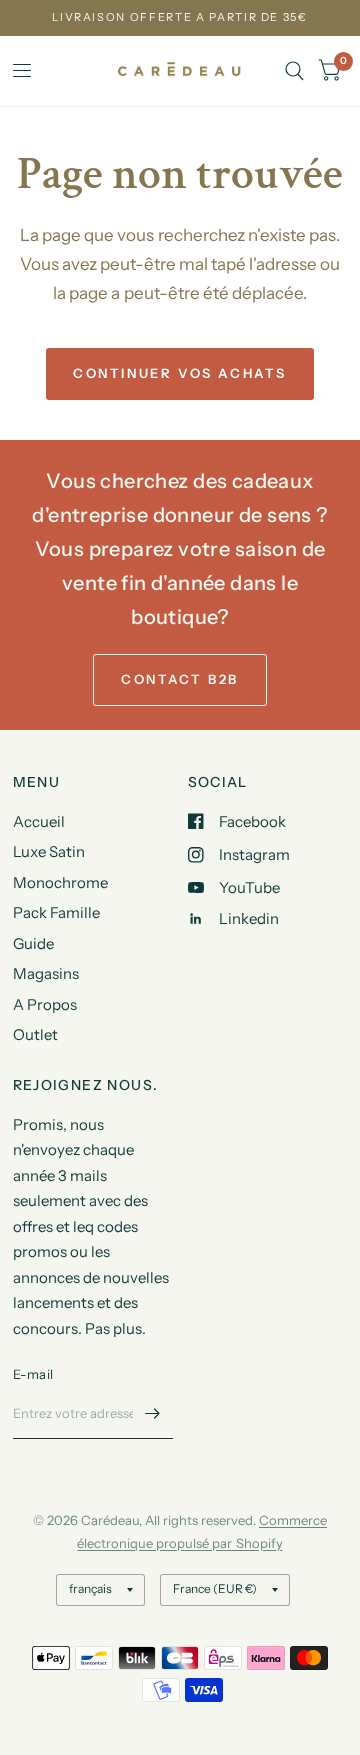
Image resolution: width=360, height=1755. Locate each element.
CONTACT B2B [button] (180, 679)
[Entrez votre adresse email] (153, 1413)
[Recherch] (294, 71)
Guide (33, 943)
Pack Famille (56, 912)
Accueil (39, 821)
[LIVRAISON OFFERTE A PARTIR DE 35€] (180, 17)
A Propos (45, 1004)
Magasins (46, 973)
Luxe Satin (49, 851)
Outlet (35, 1034)
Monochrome (60, 882)
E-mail (33, 1374)
